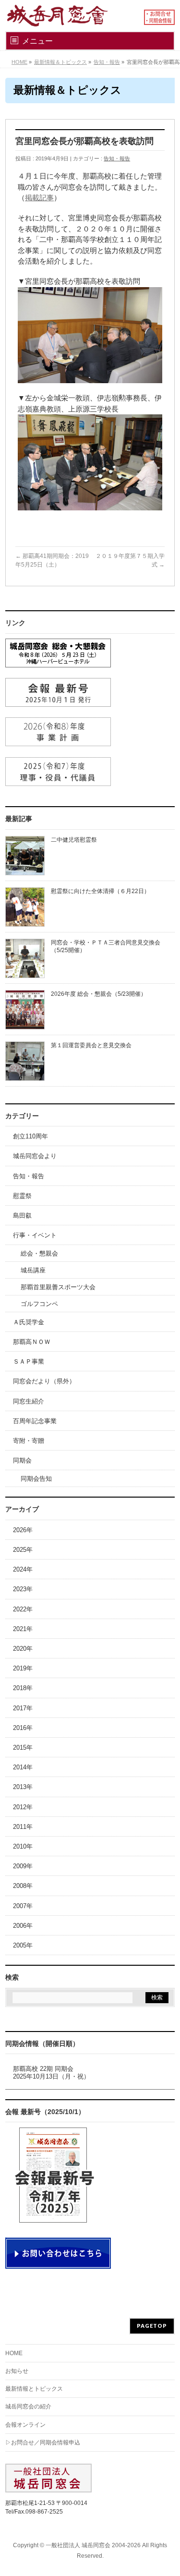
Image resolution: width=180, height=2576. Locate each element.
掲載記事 (39, 198)
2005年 (23, 1945)
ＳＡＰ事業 (29, 1361)
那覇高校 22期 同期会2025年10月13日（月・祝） (51, 2073)
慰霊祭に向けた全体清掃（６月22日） (100, 891)
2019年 (23, 1668)
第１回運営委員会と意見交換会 (91, 1045)
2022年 (23, 1609)
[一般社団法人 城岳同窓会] (67, 16)
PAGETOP (152, 2326)
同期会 (22, 1460)
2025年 (23, 1550)
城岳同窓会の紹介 (28, 2407)
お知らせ (17, 2371)
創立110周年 (30, 1136)
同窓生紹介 (29, 1401)
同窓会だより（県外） (44, 1381)
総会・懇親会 (39, 1253)
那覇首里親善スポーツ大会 (58, 1287)
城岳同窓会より (35, 1156)
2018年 (23, 1688)
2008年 (23, 1886)
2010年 (23, 1846)
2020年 (23, 1649)
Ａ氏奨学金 (29, 1322)
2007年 (23, 1906)
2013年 (23, 1787)
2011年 (23, 1827)
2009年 (23, 1866)
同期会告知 (36, 1479)
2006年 (23, 1926)
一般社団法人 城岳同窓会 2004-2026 (93, 2545)
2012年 (23, 1807)
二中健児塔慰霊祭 (74, 840)
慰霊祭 (22, 1196)
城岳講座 (33, 1270)
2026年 (23, 1530)
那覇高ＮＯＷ (32, 1342)
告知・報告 (117, 158)
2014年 (23, 1767)
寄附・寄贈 (29, 1441)
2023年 (23, 1589)
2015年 (23, 1748)
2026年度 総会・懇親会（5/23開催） (99, 994)
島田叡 (22, 1215)
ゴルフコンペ (39, 1304)
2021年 (23, 1629)
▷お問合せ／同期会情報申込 (43, 2443)
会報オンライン (25, 2425)
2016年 (23, 1728)
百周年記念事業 (35, 1421)
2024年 (23, 1569)
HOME (14, 2353)
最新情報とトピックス (34, 2389)
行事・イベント (35, 1235)
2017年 (23, 1708)
